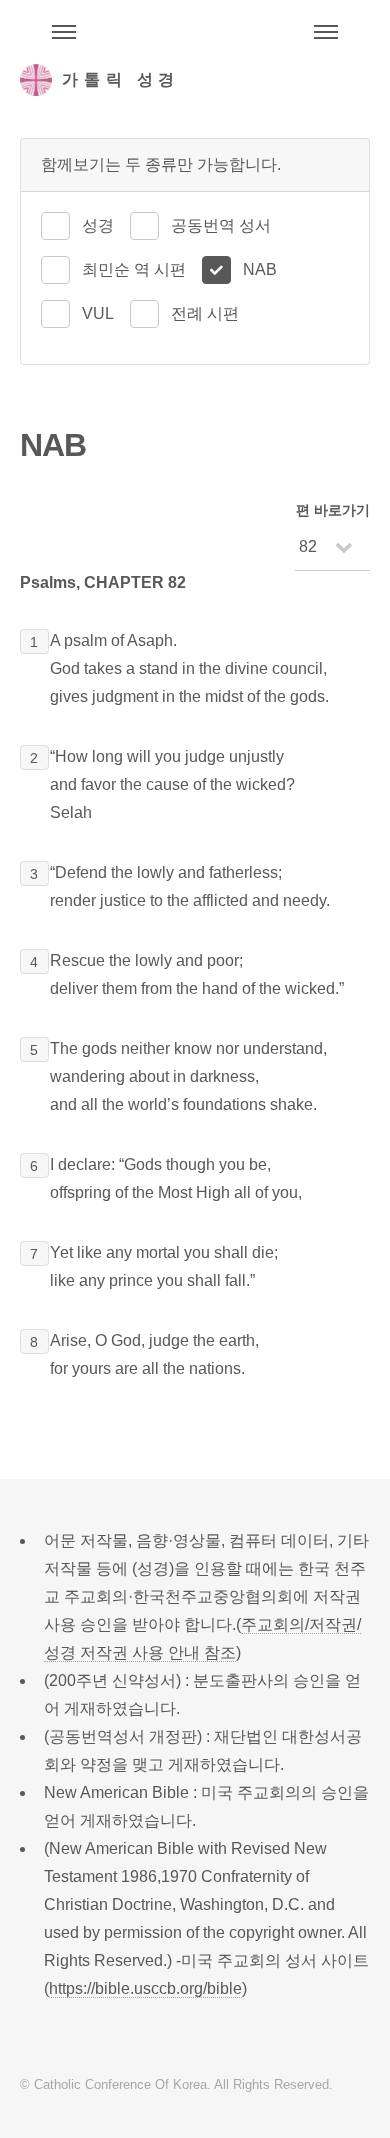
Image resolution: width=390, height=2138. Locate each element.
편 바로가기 (333, 510)
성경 (98, 225)
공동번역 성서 (221, 225)
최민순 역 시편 (134, 269)
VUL (98, 313)
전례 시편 (205, 313)
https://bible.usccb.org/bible (145, 1988)
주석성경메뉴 (64, 32)
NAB (260, 269)
